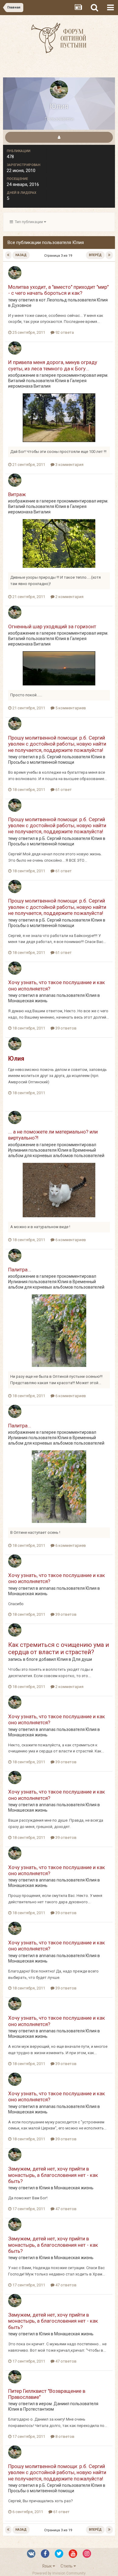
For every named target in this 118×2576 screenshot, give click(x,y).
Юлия (102, 300)
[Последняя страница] (109, 255)
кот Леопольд (53, 300)
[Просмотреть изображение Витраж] (59, 543)
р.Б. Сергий (50, 757)
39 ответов (66, 1028)
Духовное (21, 305)
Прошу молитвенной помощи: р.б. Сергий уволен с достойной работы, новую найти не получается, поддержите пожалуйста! (57, 744)
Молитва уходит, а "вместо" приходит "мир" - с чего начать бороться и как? (58, 290)
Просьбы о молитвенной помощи (41, 762)
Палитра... (20, 1270)
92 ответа (64, 332)
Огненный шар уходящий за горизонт (52, 626)
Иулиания (18, 1150)
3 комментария (69, 465)
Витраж (17, 494)
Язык (47, 2566)
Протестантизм (39, 2409)
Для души (82, 1659)
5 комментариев (70, 708)
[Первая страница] (8, 255)
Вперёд (95, 255)
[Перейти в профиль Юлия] (15, 273)
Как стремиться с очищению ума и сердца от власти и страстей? (59, 1648)
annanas (47, 995)
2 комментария (69, 597)
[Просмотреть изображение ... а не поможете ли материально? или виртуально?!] (59, 1190)
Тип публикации (28, 222)
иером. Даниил (54, 2404)
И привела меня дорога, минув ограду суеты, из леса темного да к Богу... (53, 365)
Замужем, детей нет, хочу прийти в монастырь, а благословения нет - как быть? (53, 2175)
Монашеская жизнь (28, 1001)
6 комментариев (70, 1240)
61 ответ (63, 790)
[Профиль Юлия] (59, 137)
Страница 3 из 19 (59, 256)
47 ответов (66, 2209)
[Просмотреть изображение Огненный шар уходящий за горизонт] (59, 668)
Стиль (67, 2566)
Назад (21, 255)
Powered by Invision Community (59, 2573)
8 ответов (64, 2436)
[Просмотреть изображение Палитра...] (59, 1330)
